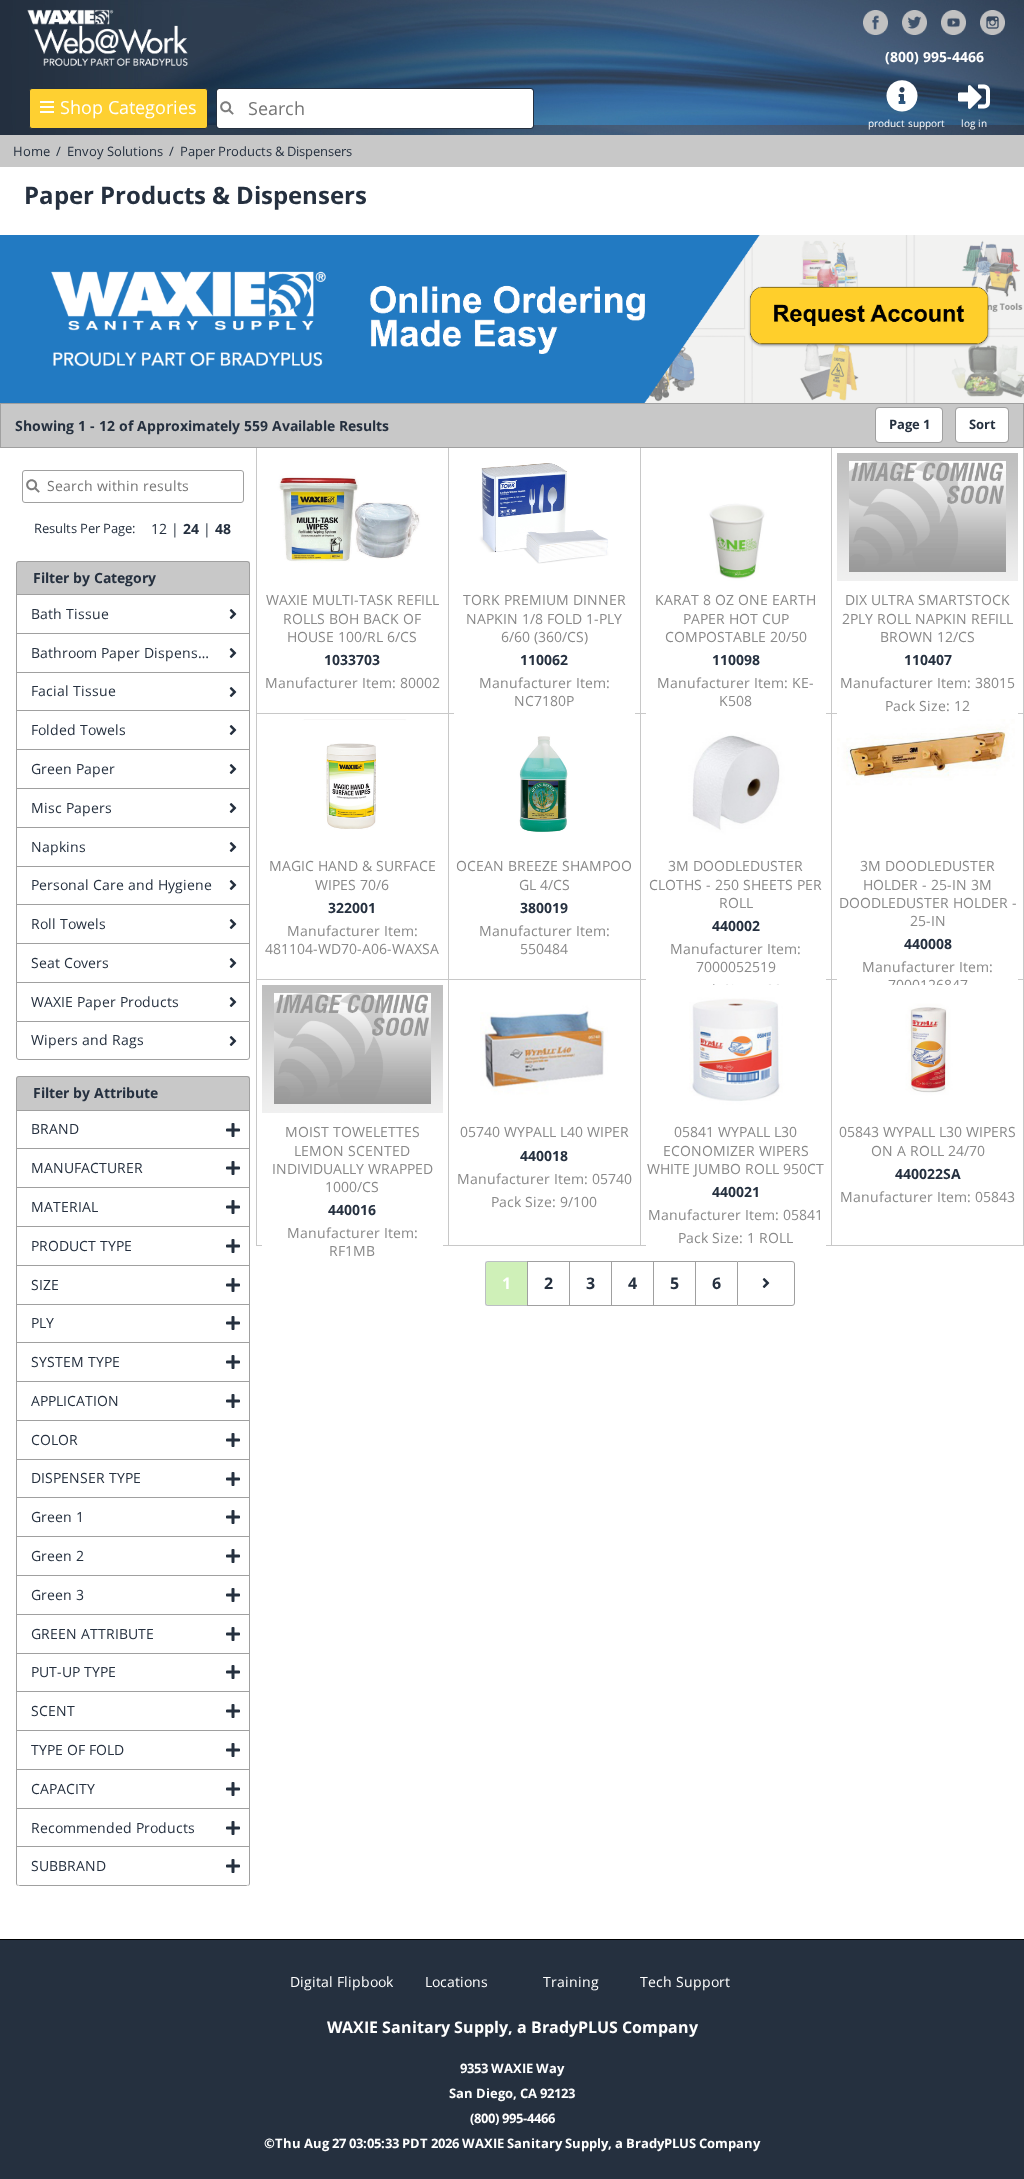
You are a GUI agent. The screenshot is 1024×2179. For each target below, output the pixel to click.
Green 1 (138, 1516)
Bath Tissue (70, 613)
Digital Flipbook (341, 1981)
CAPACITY (140, 1788)
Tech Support (685, 1981)
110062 (544, 659)
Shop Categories (128, 107)
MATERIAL (140, 1206)
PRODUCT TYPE (140, 1245)
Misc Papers (71, 807)
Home (31, 151)
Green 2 (138, 1555)
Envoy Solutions (115, 151)
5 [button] (674, 1283)
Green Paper (73, 768)
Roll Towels (68, 923)
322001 (352, 907)
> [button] (766, 1283)
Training (571, 1981)
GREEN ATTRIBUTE (140, 1633)
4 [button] (632, 1283)
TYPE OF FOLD (140, 1749)
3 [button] (590, 1283)
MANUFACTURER (140, 1167)
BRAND (136, 1128)
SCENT (134, 1710)
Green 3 (138, 1594)
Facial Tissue (73, 690)
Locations (456, 1981)
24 (191, 528)
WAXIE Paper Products (105, 1001)
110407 (928, 659)
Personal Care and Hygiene (121, 884)
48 (223, 528)
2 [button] (548, 1283)
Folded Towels (78, 729)
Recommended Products (140, 1827)
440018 (544, 1155)
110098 (736, 659)
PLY (123, 1322)
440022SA (928, 1173)
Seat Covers (70, 962)
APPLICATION (140, 1400)
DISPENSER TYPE (140, 1477)
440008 (928, 943)
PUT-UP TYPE (140, 1671)
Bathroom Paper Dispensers (125, 652)
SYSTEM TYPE (140, 1361)
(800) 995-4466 (934, 56)
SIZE (126, 1284)
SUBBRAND (140, 1865)
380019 (544, 907)
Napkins (58, 846)
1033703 (352, 659)
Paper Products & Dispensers (266, 151)
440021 (736, 1191)
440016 (352, 1209)
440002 (736, 925)
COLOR (135, 1439)
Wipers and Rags (87, 1039)
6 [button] (716, 1283)
